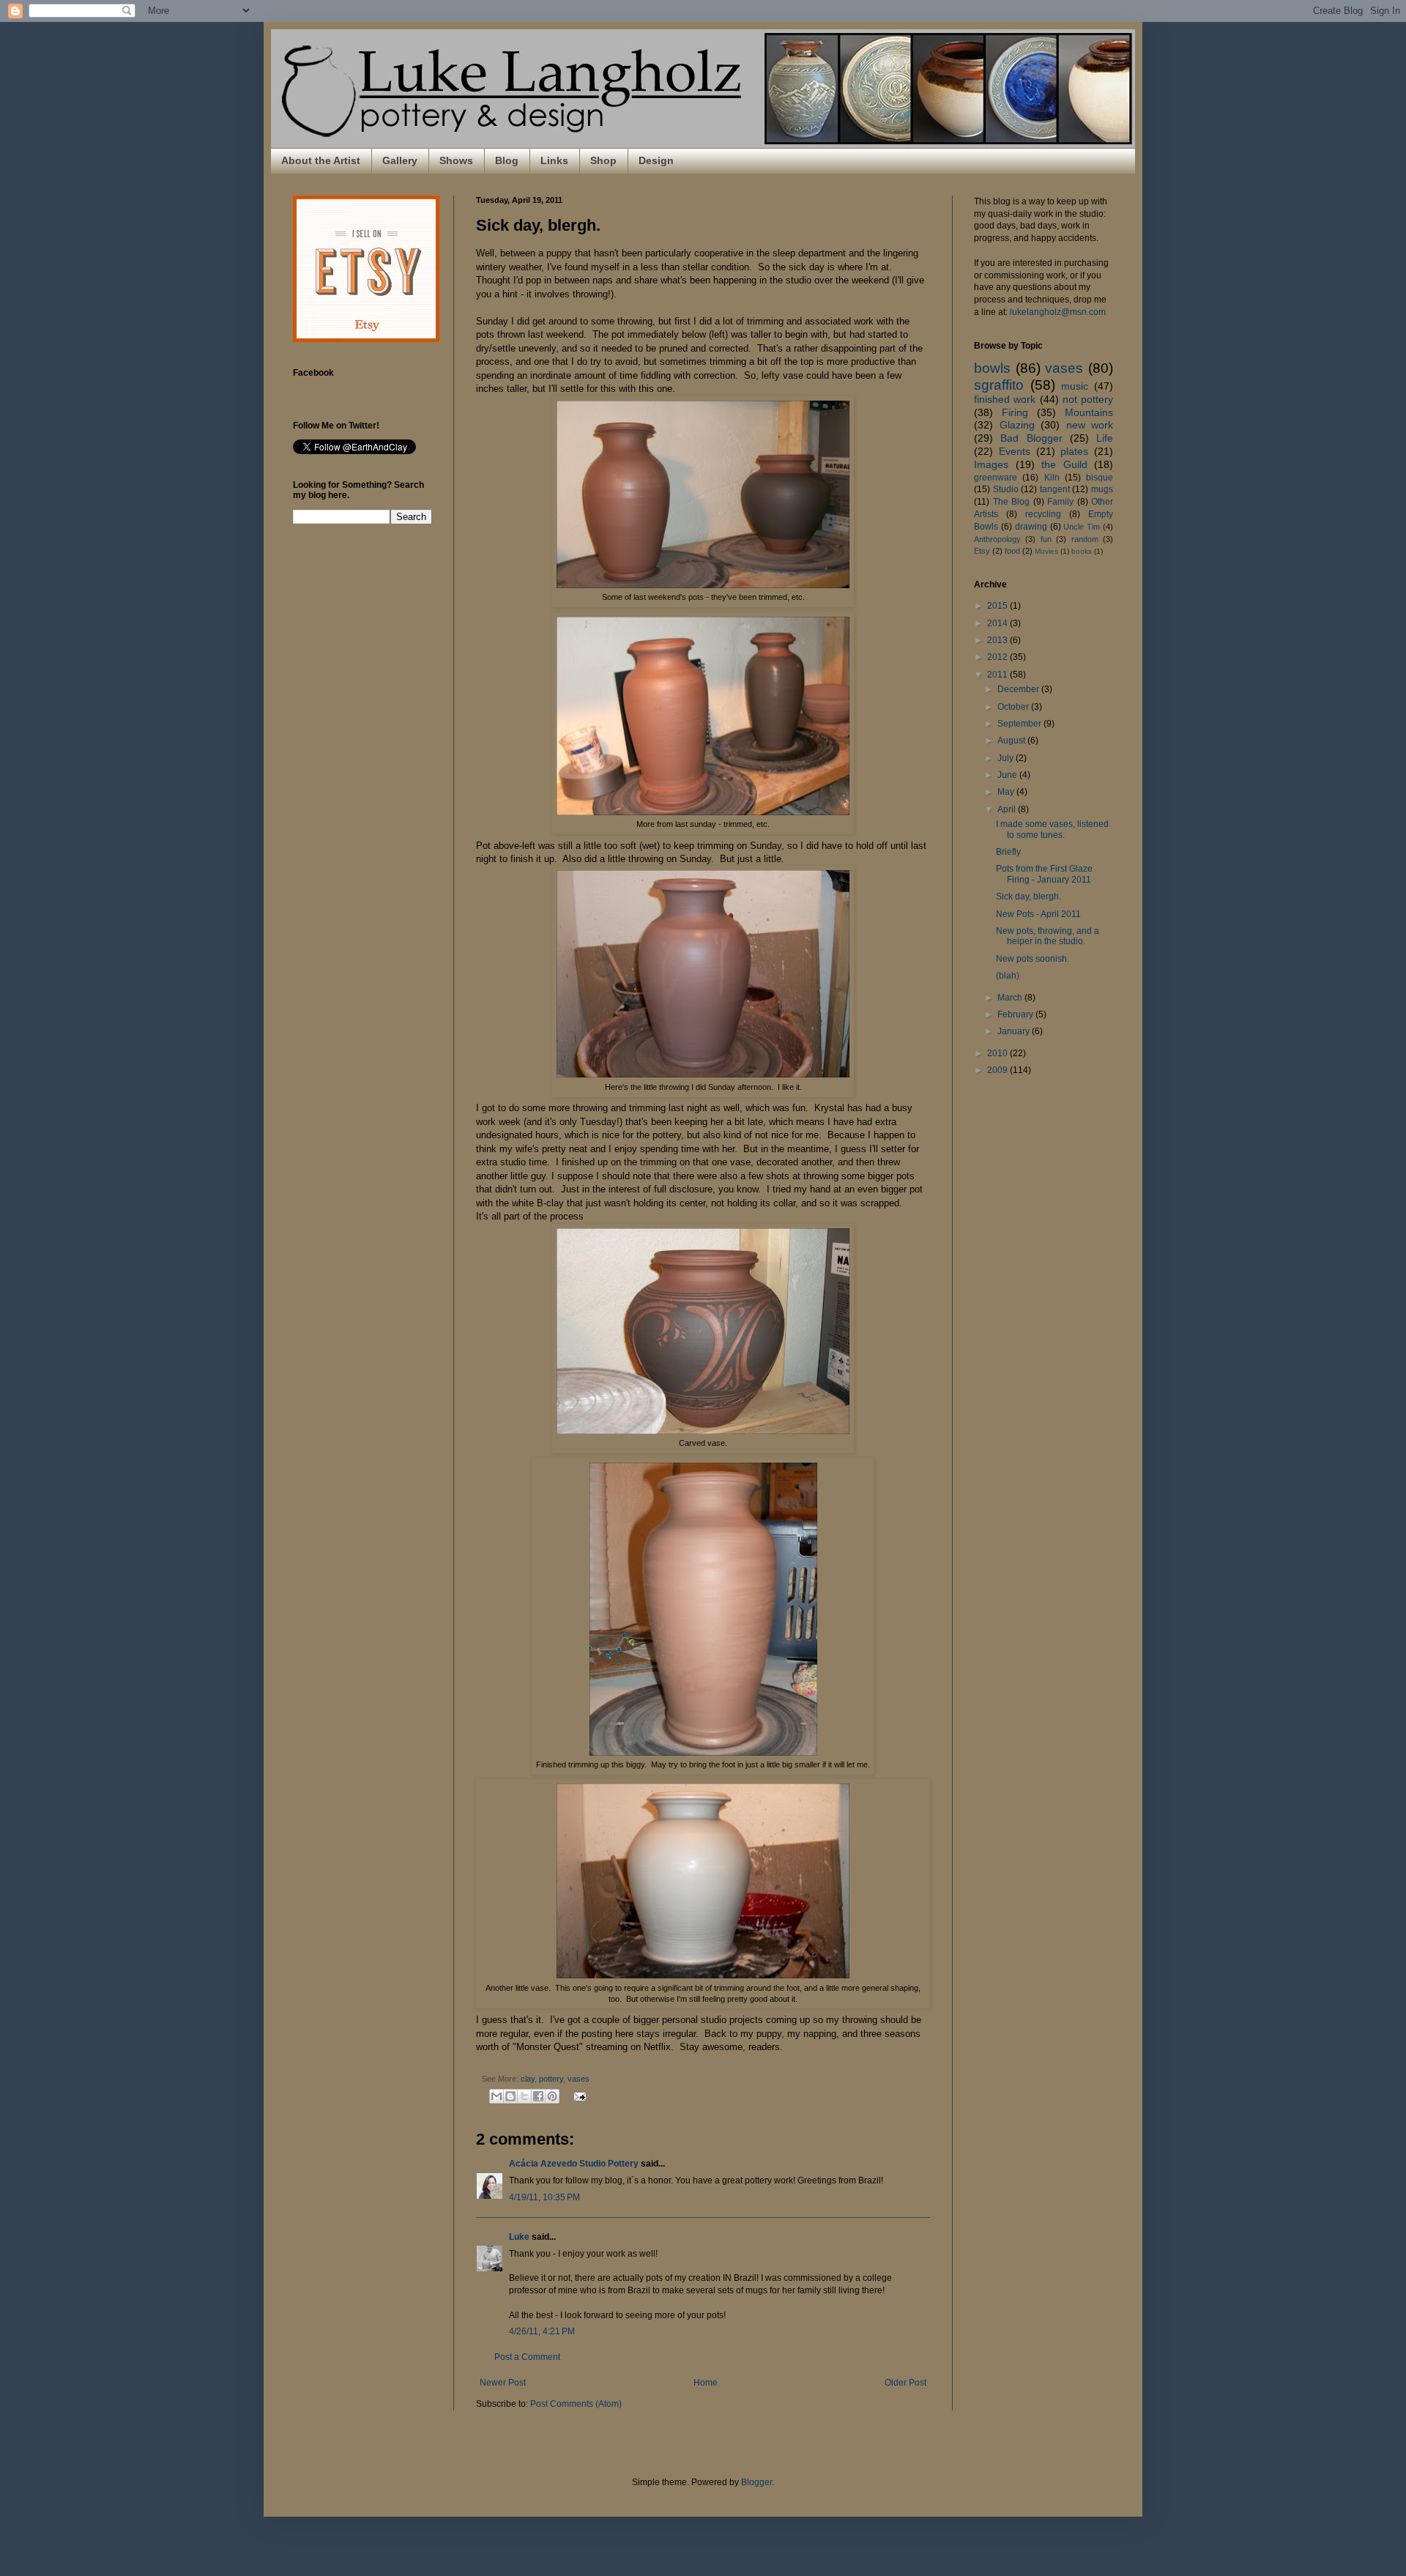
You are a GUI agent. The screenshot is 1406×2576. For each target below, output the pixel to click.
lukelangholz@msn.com (1058, 312)
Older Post (905, 2383)
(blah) (1008, 976)
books (1082, 551)
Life (1105, 438)
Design (656, 160)
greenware (996, 478)
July (1007, 758)
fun (1046, 539)
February (1016, 1014)
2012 (998, 657)
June (1008, 775)
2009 (998, 1070)
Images (991, 464)
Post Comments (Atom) (576, 2404)
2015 (998, 606)
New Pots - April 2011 (1038, 914)
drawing (1031, 527)
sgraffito (999, 385)
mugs (1102, 489)
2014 (998, 623)
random (1085, 539)
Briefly (1008, 852)
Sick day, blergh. (1029, 897)
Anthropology (997, 539)
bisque (1100, 478)
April (1008, 809)
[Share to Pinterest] (552, 2096)
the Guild (1064, 464)
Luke (519, 2237)
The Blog (1012, 502)
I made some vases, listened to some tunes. (1052, 829)
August (1012, 740)
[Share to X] (524, 2096)
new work (1090, 425)
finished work (1005, 399)
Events (1015, 451)
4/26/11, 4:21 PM (542, 2331)
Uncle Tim (1082, 527)
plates (1074, 451)
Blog (507, 160)
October (1014, 707)
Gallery (400, 160)
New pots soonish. (1033, 959)
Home (706, 2383)
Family (1060, 502)
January (1015, 1031)
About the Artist (321, 160)
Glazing (1017, 425)
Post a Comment (527, 2357)
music (1075, 386)
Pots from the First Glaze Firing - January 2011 (1044, 874)
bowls (992, 368)
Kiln (1052, 478)
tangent (1055, 489)
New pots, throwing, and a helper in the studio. (1048, 936)
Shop (603, 160)
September (1020, 724)
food (1012, 551)
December (1019, 689)
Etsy (982, 551)
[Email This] (496, 2096)
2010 (998, 1053)
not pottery (1088, 399)
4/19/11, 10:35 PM (544, 2197)
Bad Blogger (1031, 438)
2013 (998, 640)
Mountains (1089, 412)
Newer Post (503, 2383)
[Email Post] (578, 2096)
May (1007, 792)
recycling (1043, 514)
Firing (1015, 412)
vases (579, 2079)
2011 (998, 675)
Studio (1006, 489)
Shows (456, 160)
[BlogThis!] (510, 2096)
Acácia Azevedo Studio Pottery (574, 2164)
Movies (1046, 551)
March (1011, 998)
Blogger (756, 2482)
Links (554, 160)
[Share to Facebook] (538, 2096)
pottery (551, 2079)
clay (528, 2079)
